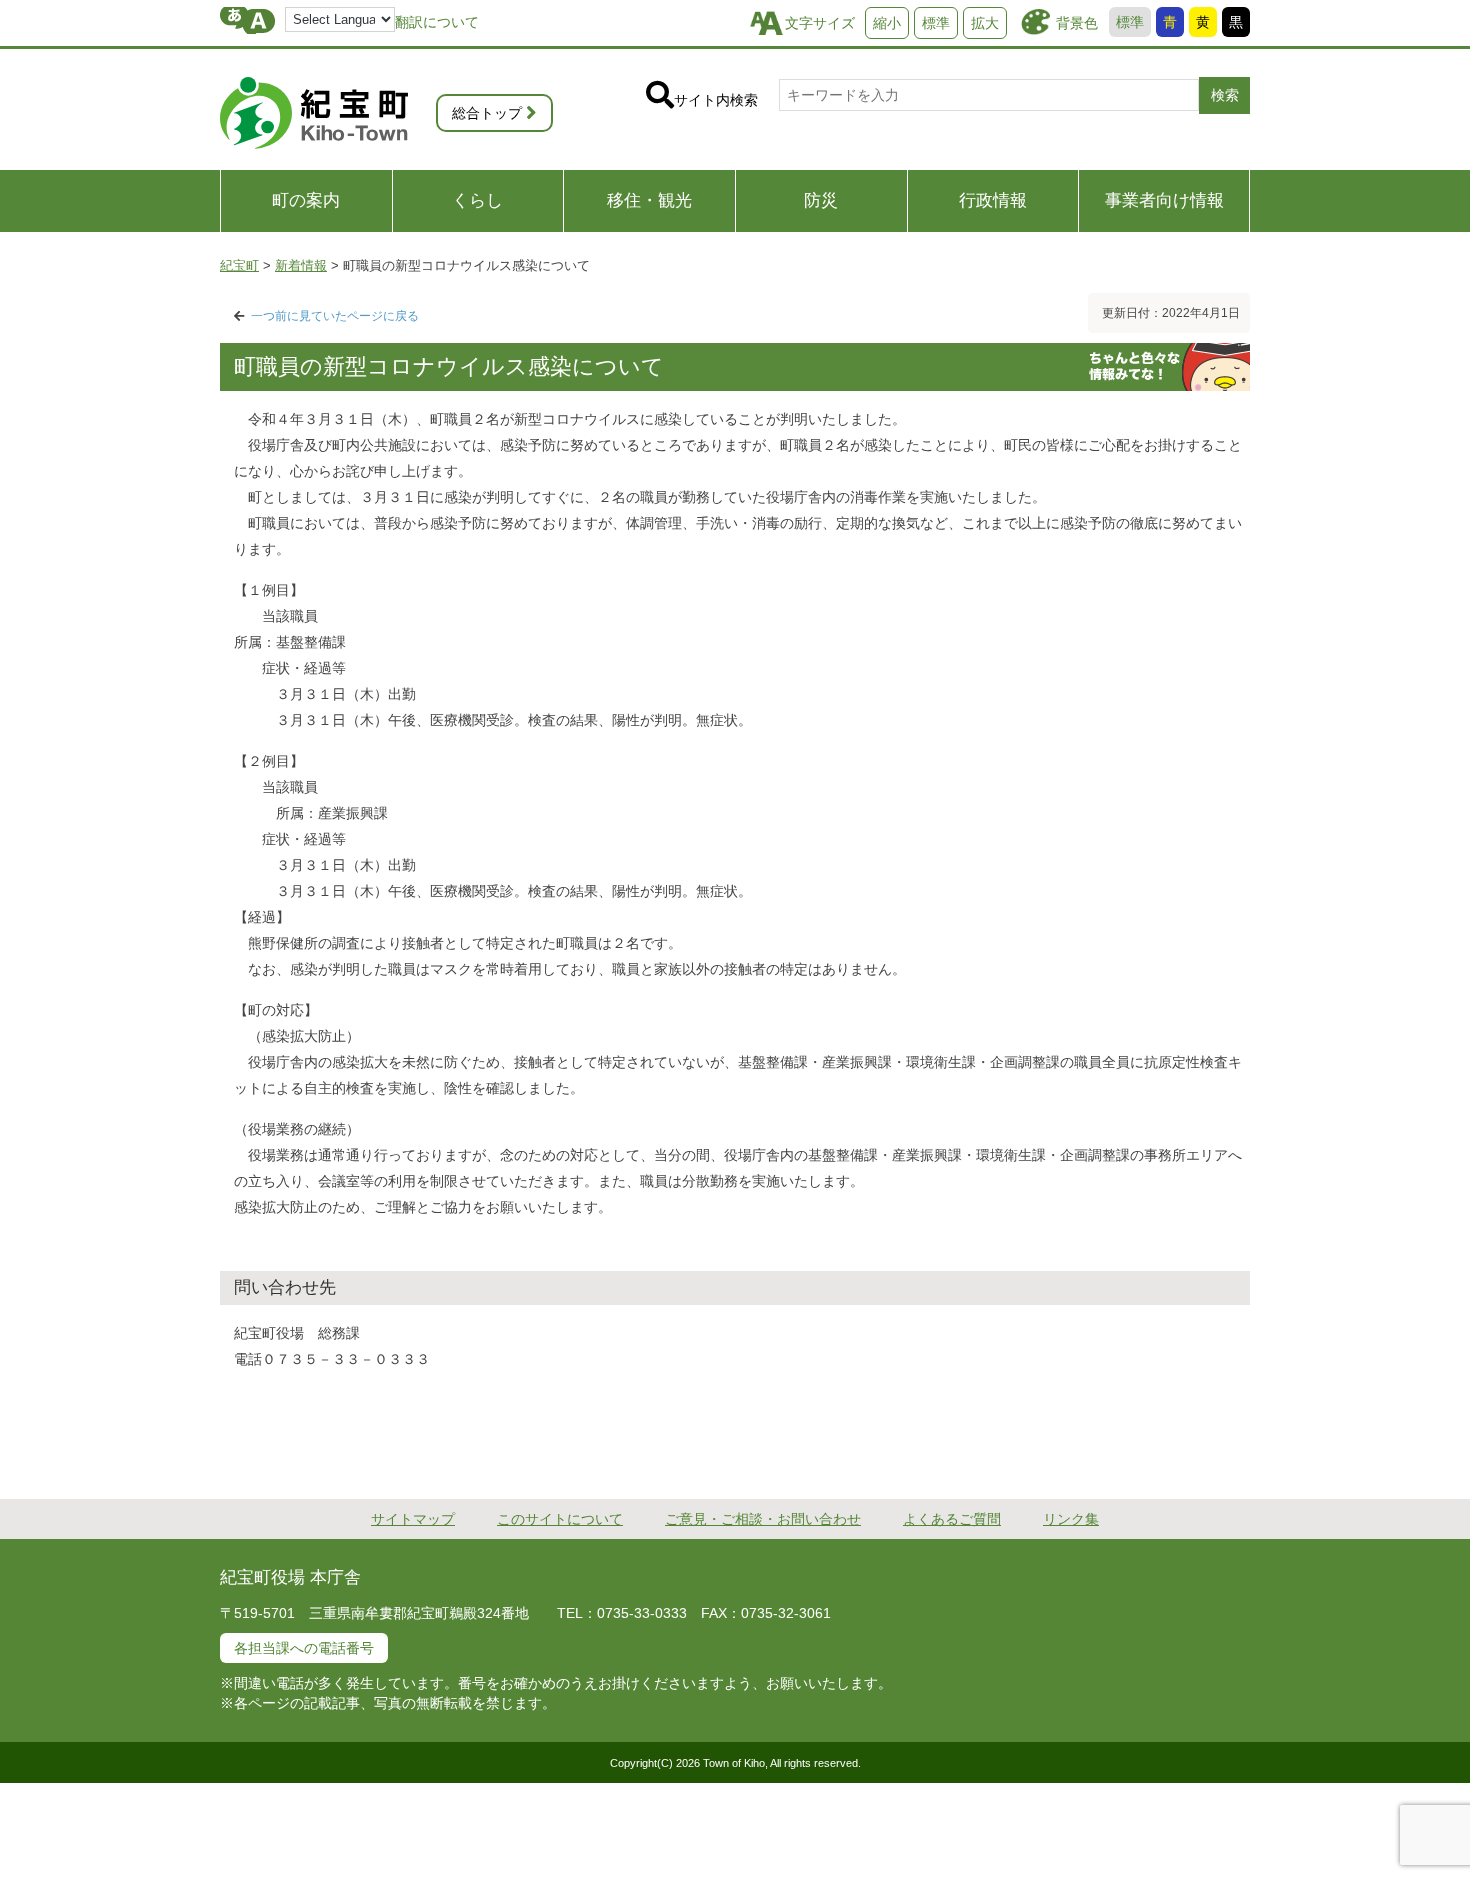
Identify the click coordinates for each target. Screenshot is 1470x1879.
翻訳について (437, 22)
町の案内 (306, 200)
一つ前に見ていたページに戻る (335, 316)
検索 (1225, 95)
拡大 (985, 23)
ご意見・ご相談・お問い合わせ (763, 1519)
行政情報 (993, 200)
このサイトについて (560, 1519)
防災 (821, 200)
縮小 (887, 23)
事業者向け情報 (1164, 200)
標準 (1130, 22)
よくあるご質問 (952, 1519)
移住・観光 (649, 200)
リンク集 (1071, 1519)
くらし (477, 200)
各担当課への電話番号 (304, 1648)
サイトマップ (413, 1519)
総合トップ (487, 113)
